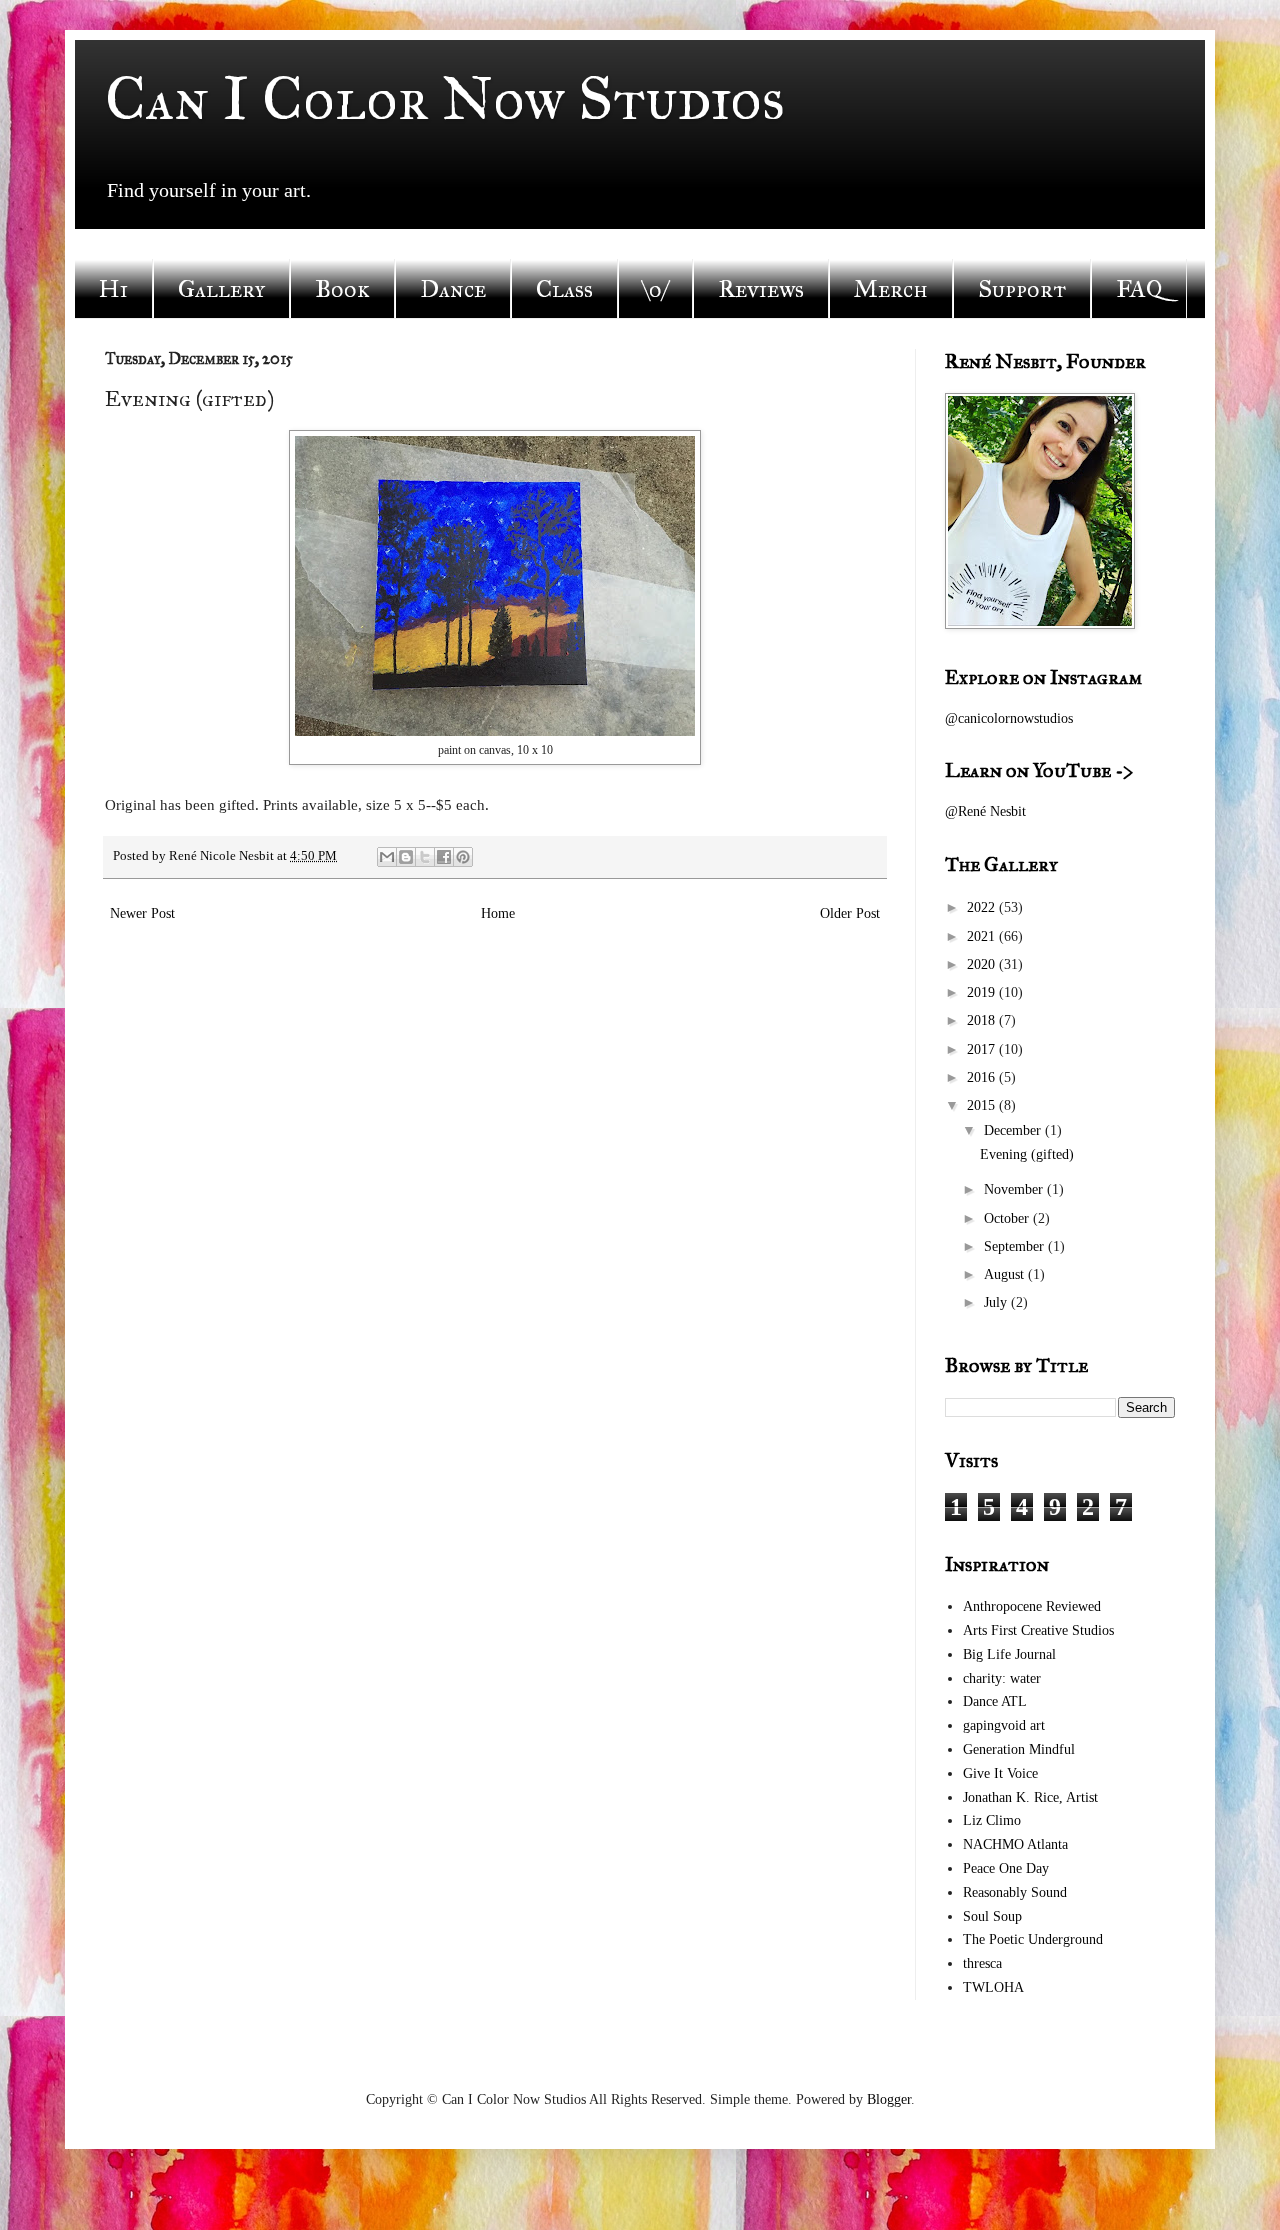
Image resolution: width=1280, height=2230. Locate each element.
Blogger (889, 2099)
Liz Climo (992, 1820)
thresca (982, 1963)
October (1008, 1218)
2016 (983, 1077)
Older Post (850, 913)
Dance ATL (995, 1701)
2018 (983, 1020)
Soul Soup (992, 1916)
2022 (983, 907)
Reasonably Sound (1015, 1892)
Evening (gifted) (1027, 1154)
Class (564, 289)
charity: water (1002, 1678)
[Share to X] (425, 857)
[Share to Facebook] (444, 857)
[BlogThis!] (406, 857)
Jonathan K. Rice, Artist (1030, 1797)
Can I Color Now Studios (445, 98)
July (997, 1302)
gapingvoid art (1004, 1725)
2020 (983, 964)
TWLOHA (993, 1987)
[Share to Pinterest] (463, 857)
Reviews (761, 289)
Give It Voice (1000, 1773)
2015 (983, 1105)
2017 (983, 1049)
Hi (113, 289)
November (1015, 1189)
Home (498, 913)
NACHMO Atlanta (1015, 1844)
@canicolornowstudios (1009, 718)
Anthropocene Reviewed (1032, 1606)
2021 (983, 936)
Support (1022, 289)
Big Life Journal (1009, 1654)
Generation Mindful (1019, 1749)
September (1016, 1246)
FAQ (1139, 289)
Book (342, 289)
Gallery (221, 289)
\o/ (655, 289)
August (1006, 1274)
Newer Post (142, 913)
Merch (891, 289)
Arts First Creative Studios (1038, 1630)
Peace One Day (1006, 1868)
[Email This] (387, 857)
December (1014, 1130)
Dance (453, 289)
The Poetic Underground (1033, 1939)
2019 (983, 992)
